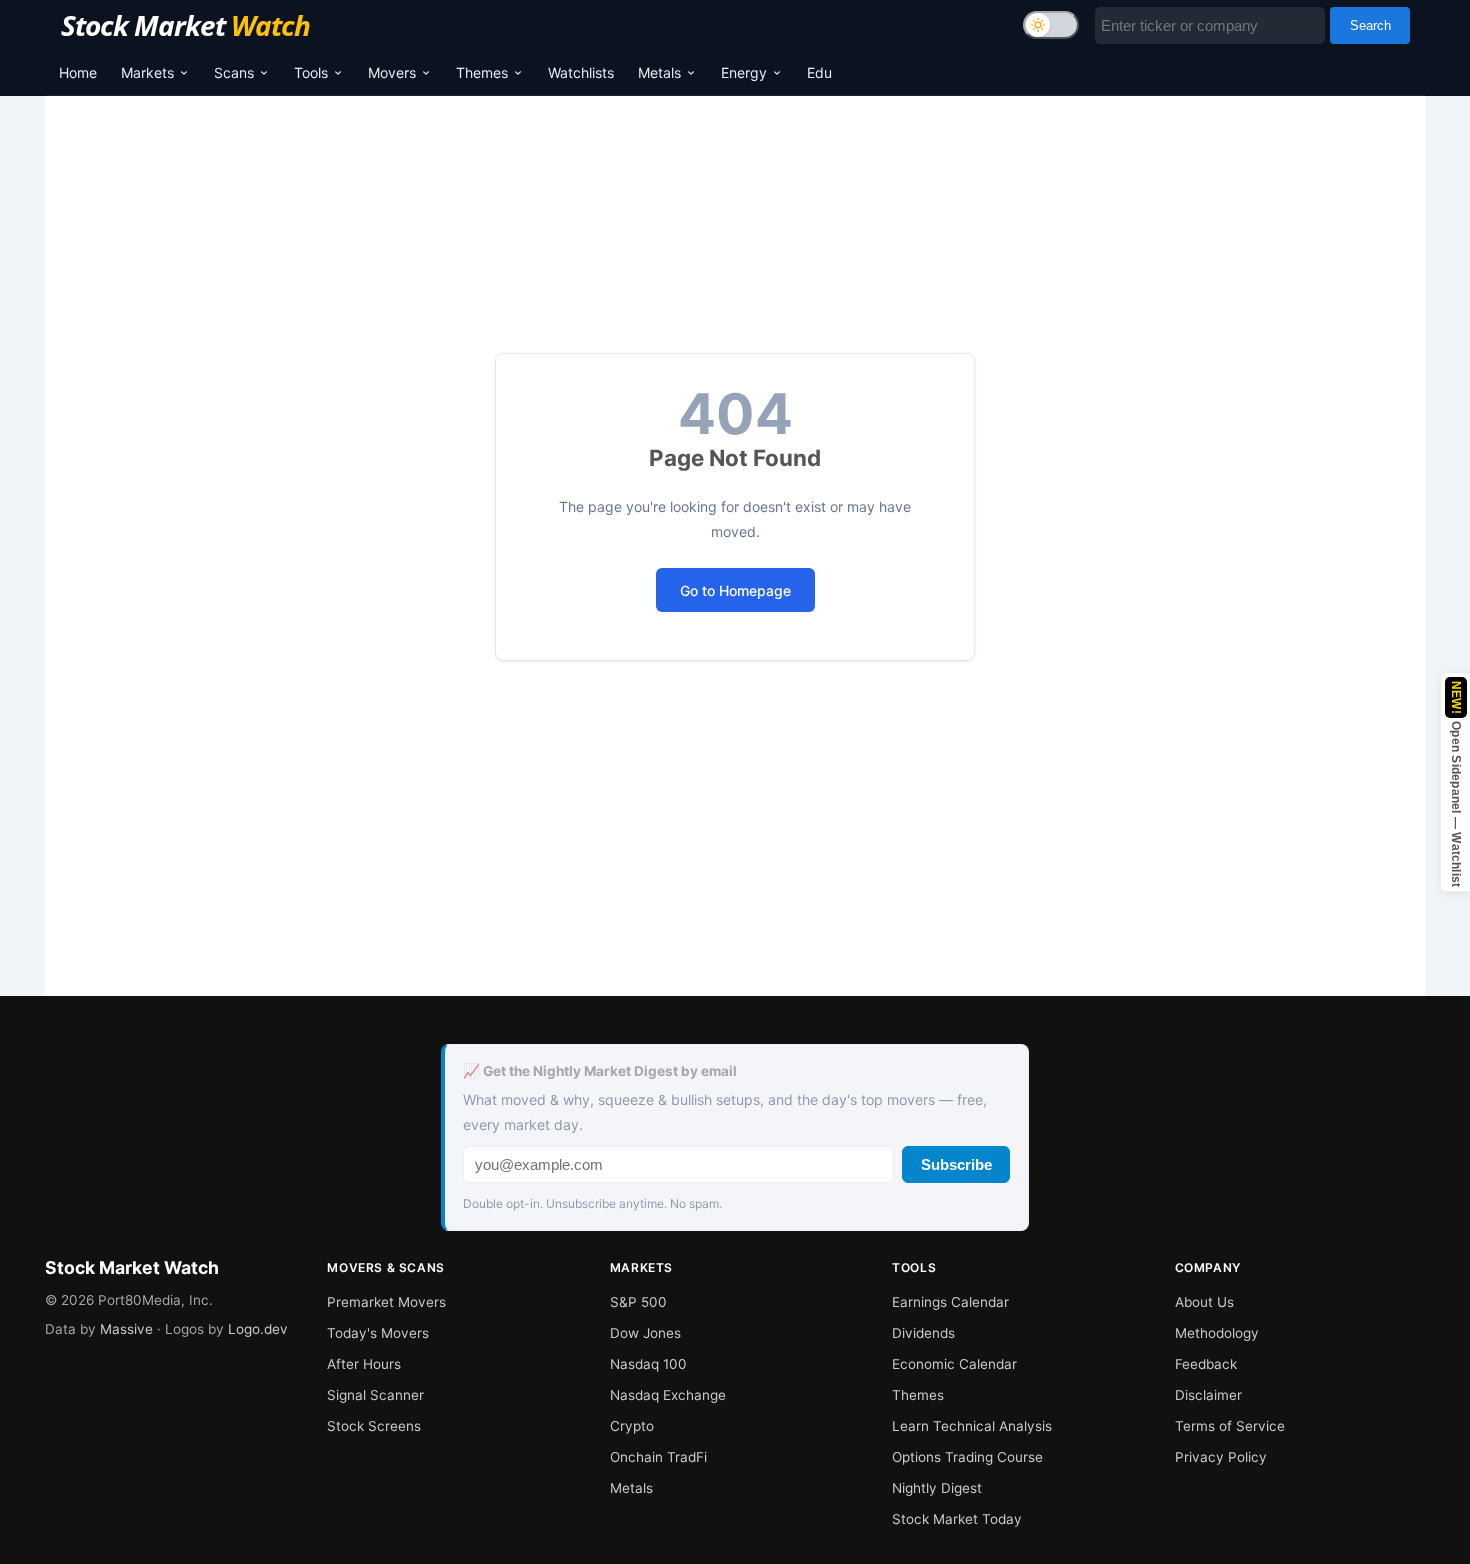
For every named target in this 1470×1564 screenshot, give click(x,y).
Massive (126, 1329)
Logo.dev (258, 1329)
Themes (482, 72)
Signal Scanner (375, 1395)
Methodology (1217, 1333)
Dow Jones (645, 1333)
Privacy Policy (1221, 1457)
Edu (819, 72)
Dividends (923, 1333)
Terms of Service (1230, 1426)
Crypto (632, 1426)
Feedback (1206, 1364)
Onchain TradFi (658, 1457)
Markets (147, 72)
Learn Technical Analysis (972, 1426)
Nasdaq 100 (648, 1364)
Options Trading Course (967, 1457)
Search (1370, 25)
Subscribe (956, 1164)
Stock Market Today (957, 1519)
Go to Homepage (735, 590)
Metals (659, 72)
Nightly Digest (937, 1488)
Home (78, 72)
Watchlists (581, 72)
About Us (1204, 1302)
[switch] (1051, 25)
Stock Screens (374, 1426)
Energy (744, 72)
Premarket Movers (386, 1302)
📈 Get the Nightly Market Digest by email (600, 1071)
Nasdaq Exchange (668, 1395)
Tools (311, 72)
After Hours (364, 1364)
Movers (392, 72)
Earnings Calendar (950, 1302)
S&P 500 (638, 1302)
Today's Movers (378, 1333)
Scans (234, 72)
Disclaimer (1208, 1395)
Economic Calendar (954, 1364)
